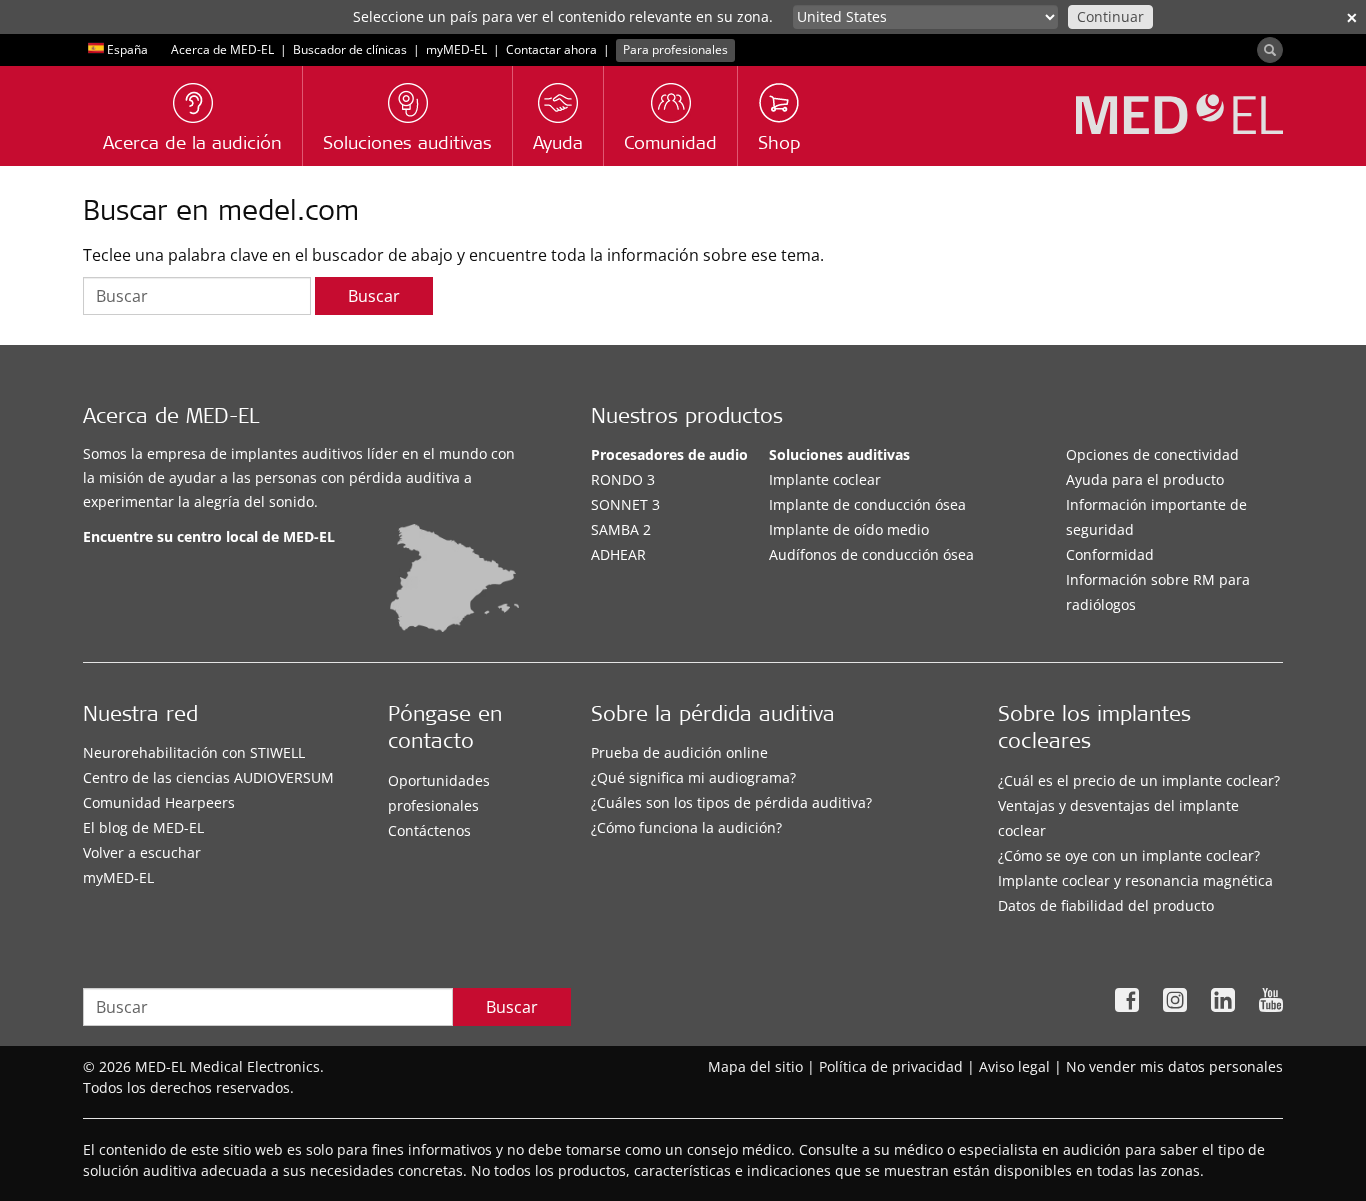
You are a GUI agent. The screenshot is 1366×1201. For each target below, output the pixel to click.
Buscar (374, 296)
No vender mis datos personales (1174, 1066)
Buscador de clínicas (350, 49)
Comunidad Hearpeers (159, 802)
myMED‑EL (456, 49)
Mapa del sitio (755, 1066)
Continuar (1110, 16)
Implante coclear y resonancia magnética (1135, 880)
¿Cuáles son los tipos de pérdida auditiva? (731, 802)
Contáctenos (429, 830)
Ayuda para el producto (1145, 479)
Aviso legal (1014, 1066)
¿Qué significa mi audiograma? (693, 777)
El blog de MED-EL (143, 827)
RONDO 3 (623, 479)
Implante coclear (825, 479)
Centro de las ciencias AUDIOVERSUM (208, 777)
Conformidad (1110, 554)
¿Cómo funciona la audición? (686, 827)
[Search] (1270, 50)
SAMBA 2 (621, 529)
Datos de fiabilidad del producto (1106, 905)
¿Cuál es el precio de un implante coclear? (1139, 780)
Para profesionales (675, 49)
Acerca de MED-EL (222, 49)
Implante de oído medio (849, 529)
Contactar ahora (551, 49)
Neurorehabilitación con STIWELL (194, 752)
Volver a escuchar (142, 852)
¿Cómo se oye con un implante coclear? (1129, 855)
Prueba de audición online (679, 752)
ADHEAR (618, 554)
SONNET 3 (625, 504)
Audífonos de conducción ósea (871, 554)
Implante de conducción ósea (867, 504)
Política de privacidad (891, 1066)
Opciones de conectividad (1152, 454)
